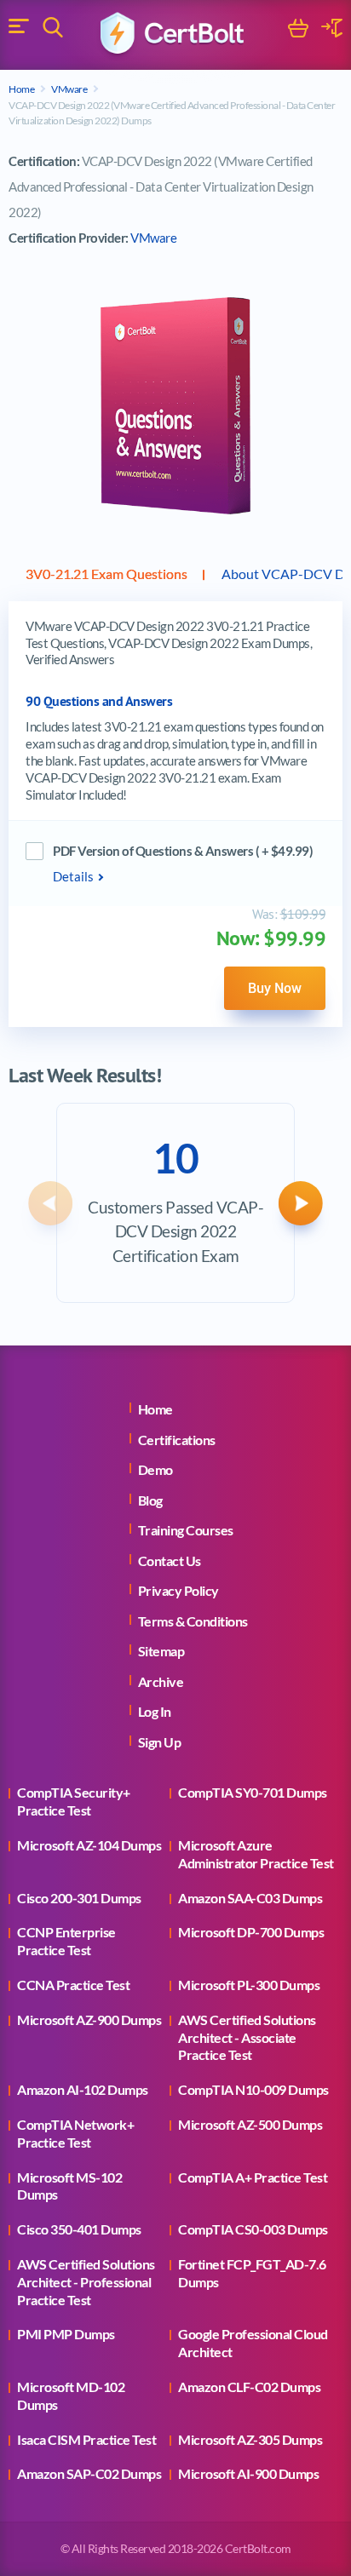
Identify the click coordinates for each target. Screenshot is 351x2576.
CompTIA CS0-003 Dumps (253, 2229)
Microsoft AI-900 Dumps (248, 2473)
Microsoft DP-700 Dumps (251, 1932)
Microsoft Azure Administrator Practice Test (256, 1854)
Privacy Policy (178, 1590)
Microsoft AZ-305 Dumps (250, 2439)
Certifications (177, 1440)
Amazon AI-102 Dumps (83, 2089)
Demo (155, 1469)
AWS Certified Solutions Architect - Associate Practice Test (247, 2037)
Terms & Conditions (193, 1621)
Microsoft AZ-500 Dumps (250, 2124)
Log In (155, 1711)
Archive (161, 1681)
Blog (150, 1500)
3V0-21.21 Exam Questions (106, 574)
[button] (50, 1203)
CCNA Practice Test (73, 1985)
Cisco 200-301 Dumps (79, 1898)
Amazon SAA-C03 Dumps (250, 1898)
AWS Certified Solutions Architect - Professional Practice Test (86, 2282)
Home (21, 89)
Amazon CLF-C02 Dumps (249, 2387)
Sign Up (160, 1742)
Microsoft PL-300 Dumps (249, 1985)
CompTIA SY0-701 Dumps (253, 1792)
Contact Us (170, 1561)
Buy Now (275, 988)
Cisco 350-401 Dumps (79, 2229)
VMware (69, 89)
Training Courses (186, 1530)
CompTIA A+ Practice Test (253, 2177)
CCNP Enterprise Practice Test (66, 1941)
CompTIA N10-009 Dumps (253, 2089)
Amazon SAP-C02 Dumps (89, 2473)
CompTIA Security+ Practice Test (74, 1801)
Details (73, 876)
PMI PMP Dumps (66, 2334)
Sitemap (161, 1651)
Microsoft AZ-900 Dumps (89, 2019)
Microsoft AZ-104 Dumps (89, 1845)
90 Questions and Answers (99, 701)
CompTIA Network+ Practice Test (75, 2133)
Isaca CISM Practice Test (86, 2439)
